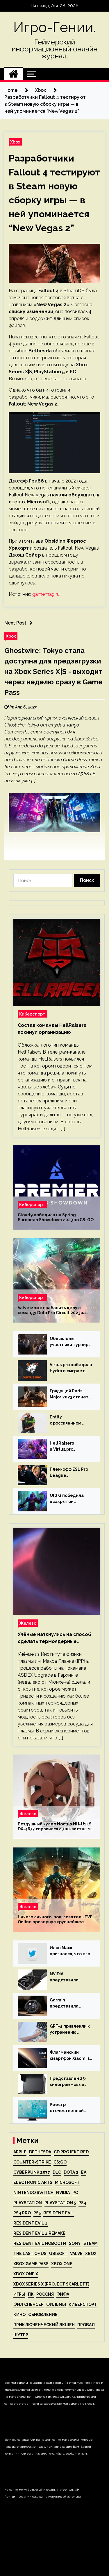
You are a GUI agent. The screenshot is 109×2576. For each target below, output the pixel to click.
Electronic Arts (33, 2182)
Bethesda (40, 2152)
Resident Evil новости (40, 2243)
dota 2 (71, 2172)
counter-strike (32, 2162)
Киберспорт (32, 1014)
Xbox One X (26, 2274)
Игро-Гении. (55, 27)
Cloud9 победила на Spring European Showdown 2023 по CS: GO (56, 1217)
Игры (19, 2294)
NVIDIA (63, 2193)
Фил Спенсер (28, 2304)
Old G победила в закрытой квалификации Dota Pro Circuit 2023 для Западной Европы (71, 1499)
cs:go (60, 2162)
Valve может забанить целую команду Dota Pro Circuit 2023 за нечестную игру (52, 1310)
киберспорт (83, 2304)
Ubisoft (58, 2254)
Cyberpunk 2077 (32, 2172)
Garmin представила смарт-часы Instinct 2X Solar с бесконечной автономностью (71, 2003)
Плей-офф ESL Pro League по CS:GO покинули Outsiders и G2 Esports (70, 1473)
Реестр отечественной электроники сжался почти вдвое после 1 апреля (67, 2108)
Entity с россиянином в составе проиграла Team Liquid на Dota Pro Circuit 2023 (69, 1420)
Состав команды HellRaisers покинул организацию (52, 1029)
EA (84, 2172)
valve (76, 2254)
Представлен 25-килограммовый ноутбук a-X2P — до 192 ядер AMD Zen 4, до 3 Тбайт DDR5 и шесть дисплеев (71, 2082)
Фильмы (56, 2304)
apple (20, 2152)
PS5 (37, 2213)
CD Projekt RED (71, 2152)
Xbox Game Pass (31, 2264)
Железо (28, 1623)
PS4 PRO (22, 2213)
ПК (31, 2294)
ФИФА (63, 2294)
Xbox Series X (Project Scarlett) (51, 2284)
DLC (57, 2172)
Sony (75, 2243)
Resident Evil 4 (31, 2223)
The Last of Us (30, 2254)
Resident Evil (59, 2213)
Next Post (15, 623)
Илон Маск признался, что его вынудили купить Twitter (70, 1951)
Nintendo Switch (33, 2193)
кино (19, 2315)
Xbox (15, 142)
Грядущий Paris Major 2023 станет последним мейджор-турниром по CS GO (70, 1394)
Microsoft (67, 2182)
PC (75, 2193)
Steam (91, 2243)
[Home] (14, 74)
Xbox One (62, 2264)
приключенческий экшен (44, 2325)
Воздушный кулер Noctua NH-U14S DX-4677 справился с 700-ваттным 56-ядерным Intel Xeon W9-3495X (55, 1827)
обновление (43, 2315)
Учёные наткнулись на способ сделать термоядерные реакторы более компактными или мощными (55, 1638)
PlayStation (28, 2203)
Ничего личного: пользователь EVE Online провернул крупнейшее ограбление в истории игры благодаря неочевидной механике (55, 1920)
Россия (45, 2294)
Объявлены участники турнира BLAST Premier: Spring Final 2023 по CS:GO (70, 1342)
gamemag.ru (46, 594)
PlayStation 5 (60, 2203)
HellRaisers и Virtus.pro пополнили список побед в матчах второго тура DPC (69, 1447)
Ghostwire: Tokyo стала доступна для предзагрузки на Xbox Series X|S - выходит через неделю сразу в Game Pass (53, 671)
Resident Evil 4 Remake (39, 2233)
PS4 (82, 2203)
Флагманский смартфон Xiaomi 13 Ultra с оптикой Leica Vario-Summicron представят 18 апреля (71, 2056)
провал (86, 2325)
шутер (21, 2335)
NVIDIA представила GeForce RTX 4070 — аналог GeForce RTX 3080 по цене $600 (71, 1977)
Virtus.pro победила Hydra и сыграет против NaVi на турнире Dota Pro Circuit (71, 1368)
